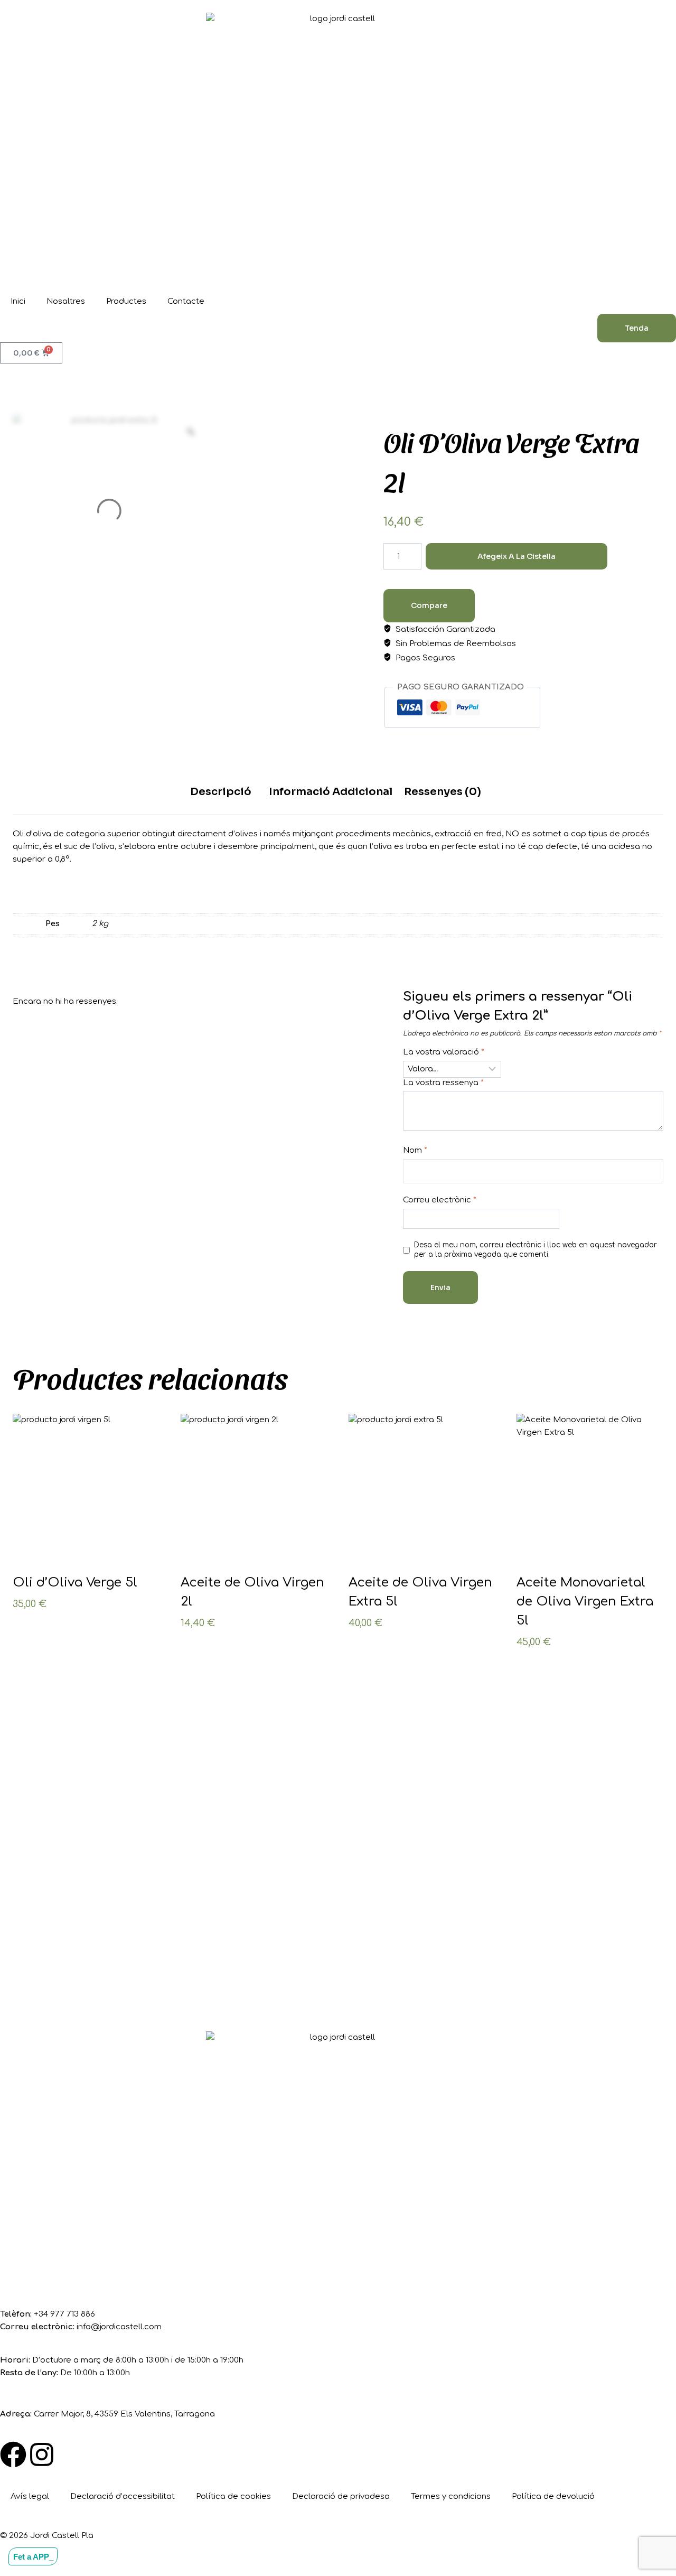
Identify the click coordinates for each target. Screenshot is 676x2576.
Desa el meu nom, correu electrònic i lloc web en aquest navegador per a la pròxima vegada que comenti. (536, 1250)
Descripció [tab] (221, 792)
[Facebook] (13, 2454)
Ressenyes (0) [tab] (443, 792)
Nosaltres (66, 301)
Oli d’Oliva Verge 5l (75, 1583)
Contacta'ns (61, 1968)
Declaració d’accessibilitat (123, 2496)
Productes (126, 301)
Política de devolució (553, 2496)
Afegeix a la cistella (517, 556)
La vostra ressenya (443, 1083)
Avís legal (30, 2496)
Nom (415, 1150)
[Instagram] (42, 2454)
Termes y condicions (451, 2496)
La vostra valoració (444, 1052)
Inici (18, 301)
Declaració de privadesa (341, 2496)
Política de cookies (233, 2496)
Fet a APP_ (33, 2556)
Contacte (186, 301)
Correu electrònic (440, 1200)
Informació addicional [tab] (331, 792)
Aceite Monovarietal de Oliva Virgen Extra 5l (585, 1602)
